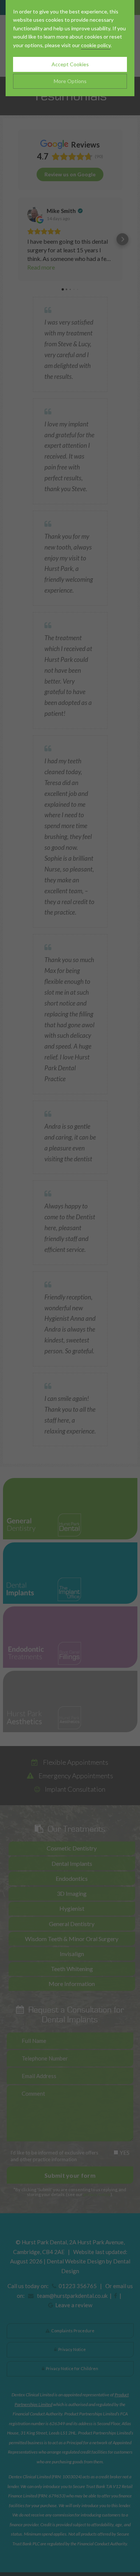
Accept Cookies (70, 64)
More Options (70, 81)
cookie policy (96, 45)
